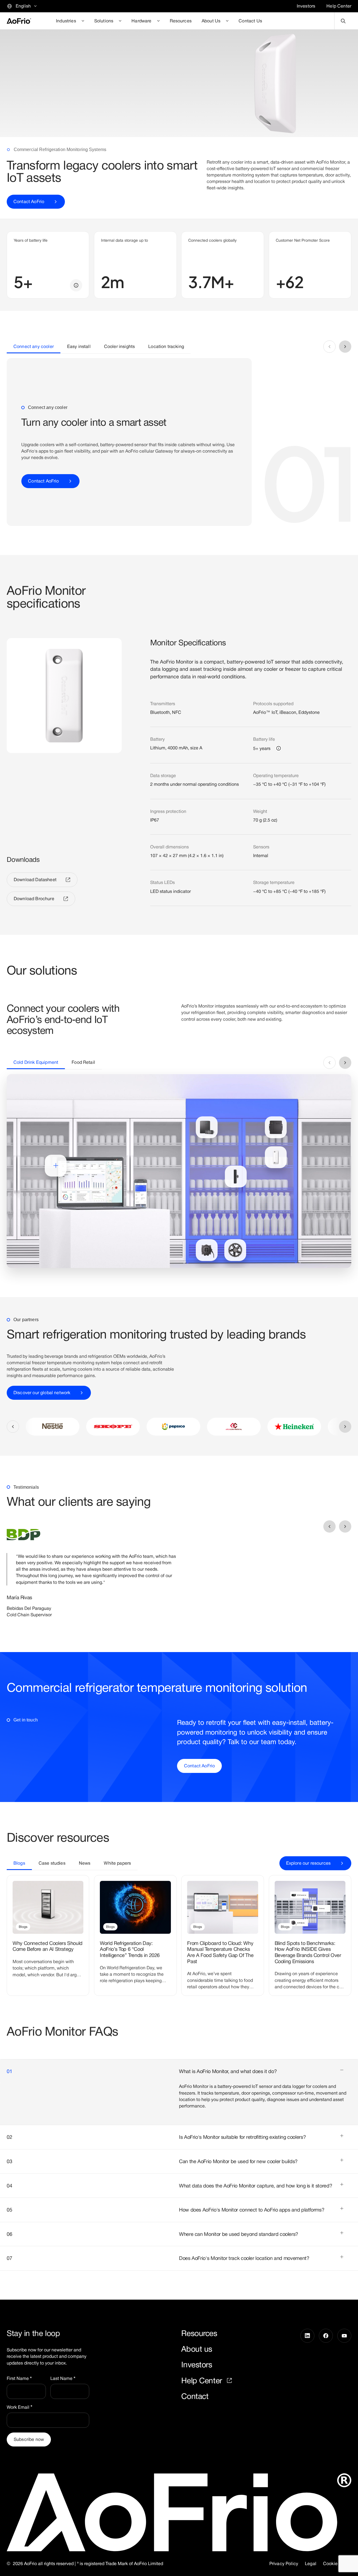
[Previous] (329, 347)
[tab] (34, 347)
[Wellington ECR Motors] (207, 1250)
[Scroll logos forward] (345, 1427)
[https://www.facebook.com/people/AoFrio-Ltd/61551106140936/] (326, 2365)
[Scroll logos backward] (13, 1427)
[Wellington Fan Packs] (235, 1250)
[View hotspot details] (56, 1166)
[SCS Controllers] (207, 1127)
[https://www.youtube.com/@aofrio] (344, 2365)
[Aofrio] (19, 21)
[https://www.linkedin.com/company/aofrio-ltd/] (307, 2365)
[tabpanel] (179, 442)
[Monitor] (276, 1157)
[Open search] (343, 21)
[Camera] (236, 1177)
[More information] (76, 285)
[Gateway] (276, 1127)
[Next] (345, 347)
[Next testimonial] (345, 1526)
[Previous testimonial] (329, 1526)
